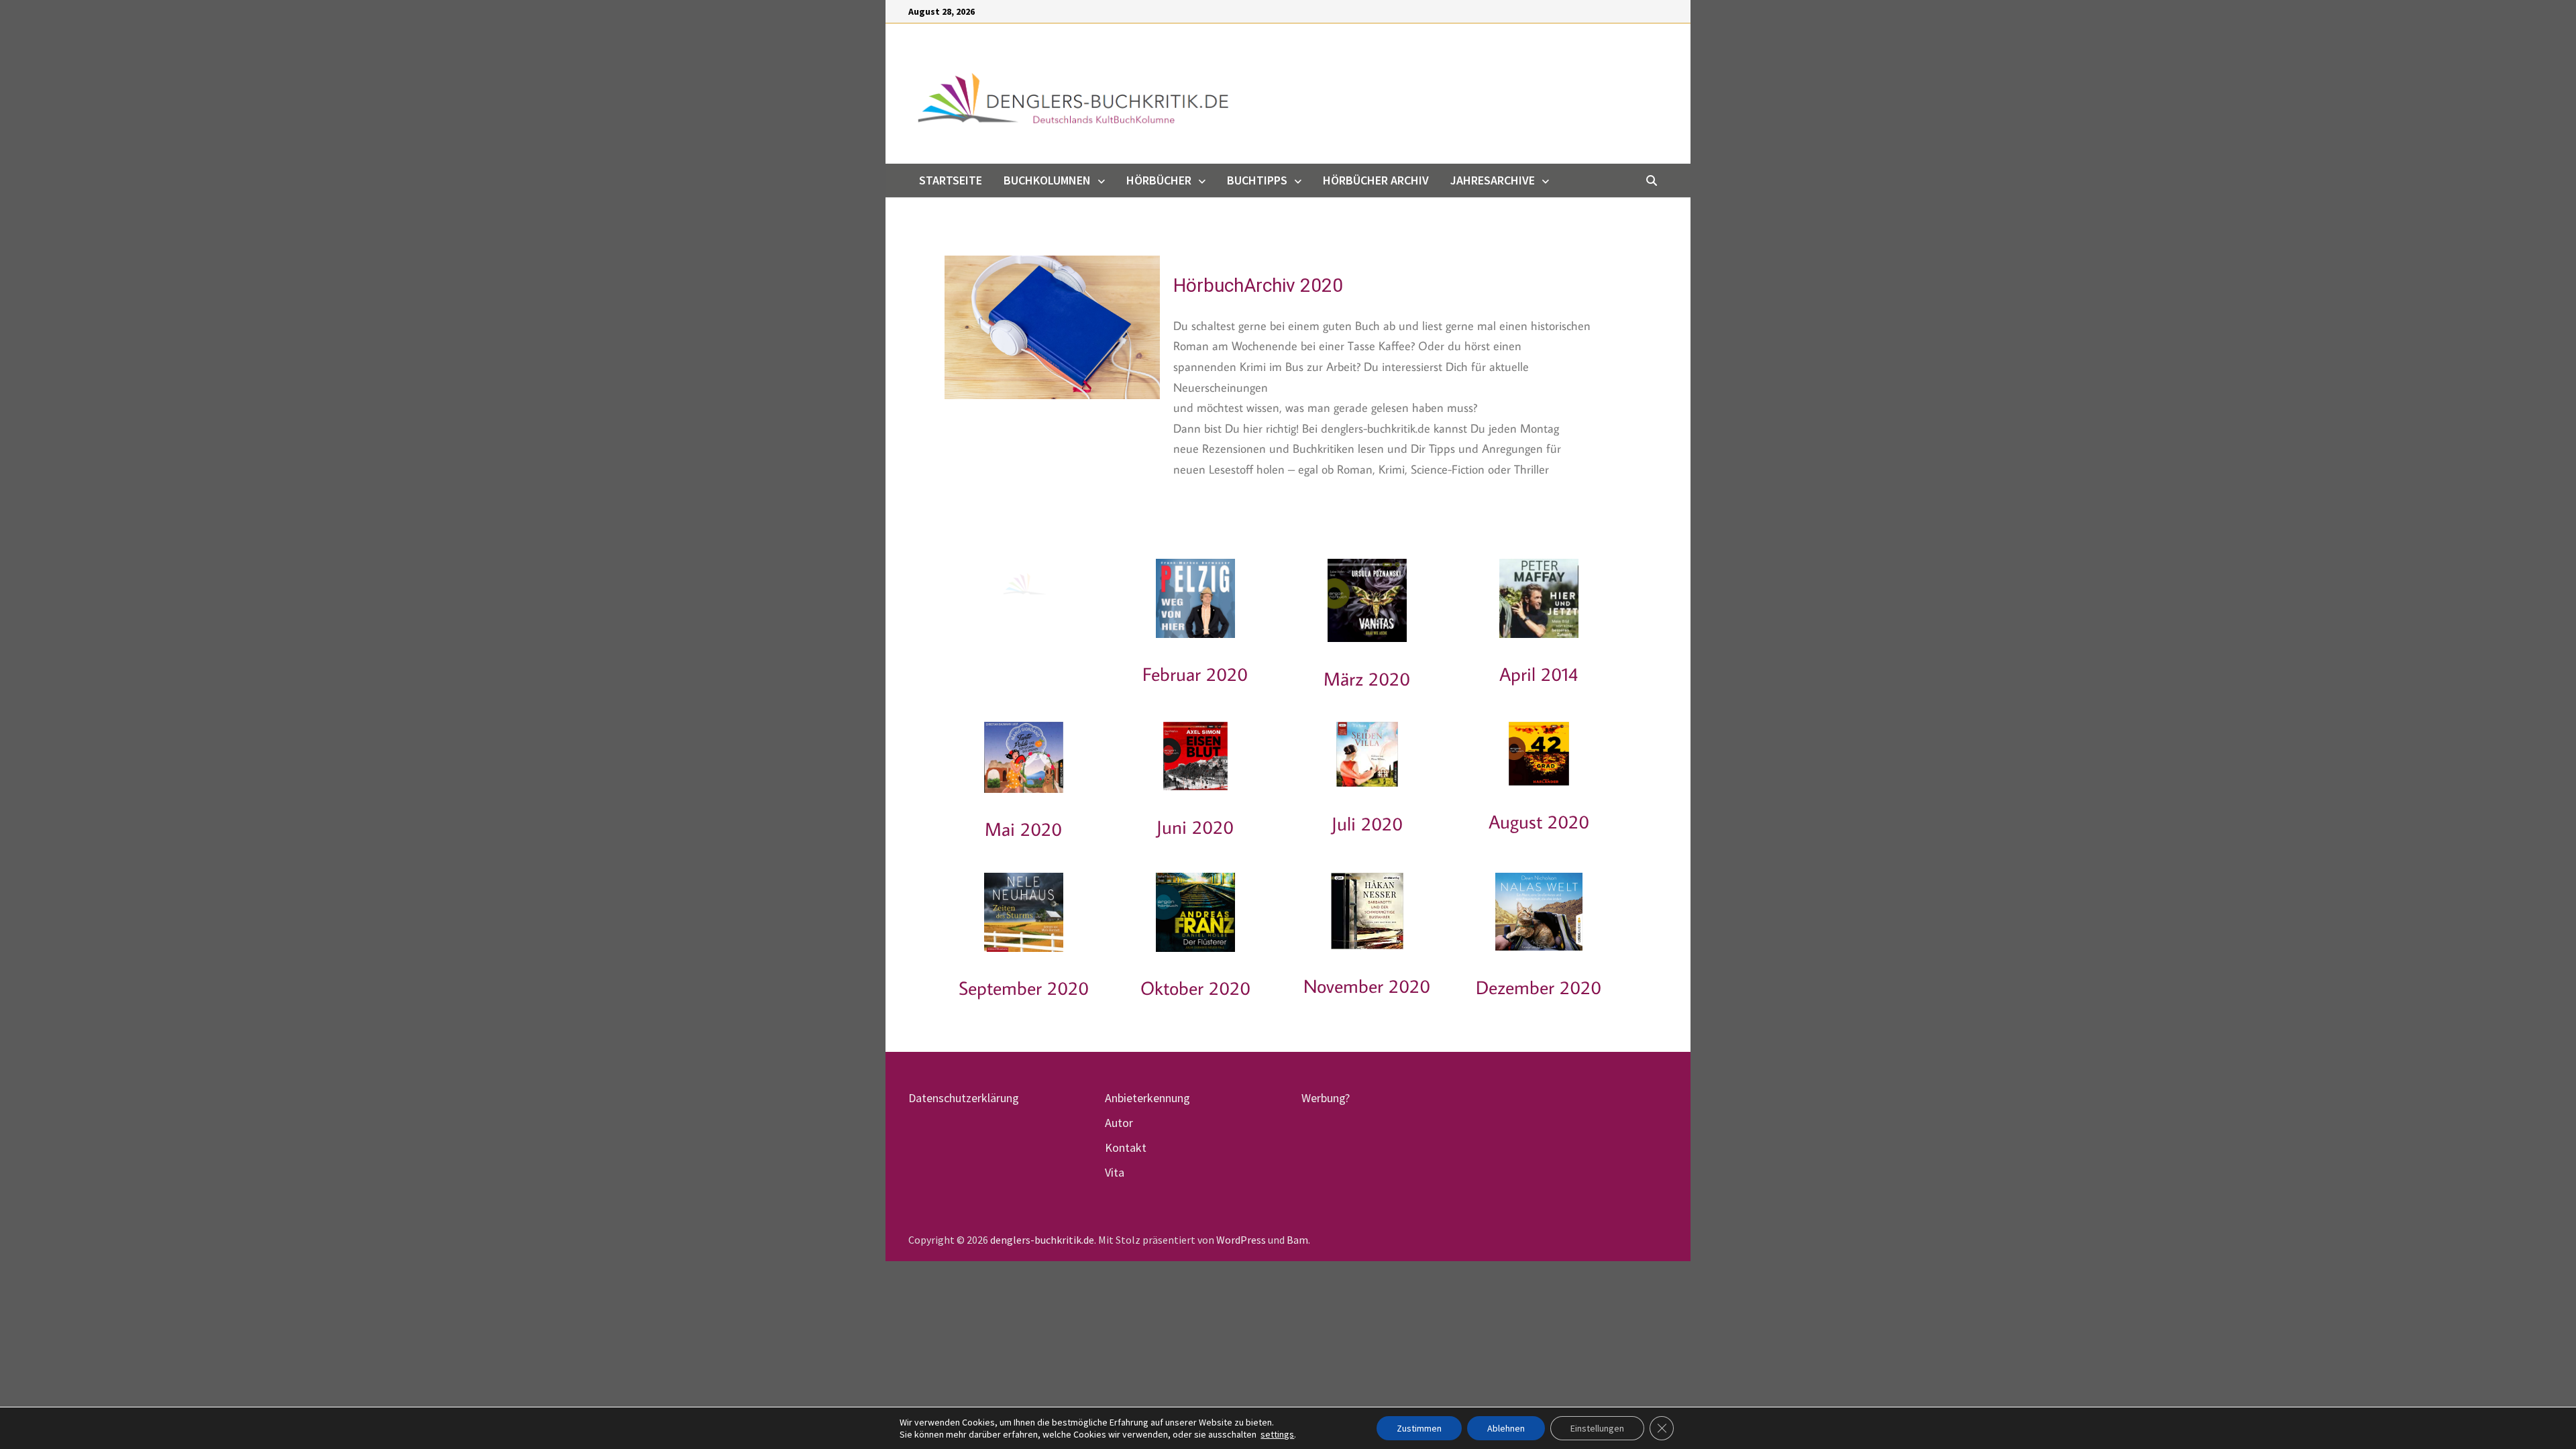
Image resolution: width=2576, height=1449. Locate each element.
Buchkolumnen (1047, 180)
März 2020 (1367, 679)
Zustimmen (1419, 1428)
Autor (1119, 1123)
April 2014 (1539, 674)
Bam (1297, 1240)
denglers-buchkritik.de (1042, 1240)
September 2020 (1024, 988)
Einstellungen (1597, 1428)
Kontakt (1126, 1147)
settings (1277, 1434)
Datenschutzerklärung (964, 1098)
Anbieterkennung (1147, 1098)
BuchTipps (1257, 180)
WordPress (1241, 1240)
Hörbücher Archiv (1376, 180)
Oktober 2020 (1195, 988)
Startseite (951, 180)
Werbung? (1326, 1098)
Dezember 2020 (1539, 987)
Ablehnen (1506, 1428)
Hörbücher (1159, 180)
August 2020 (1539, 821)
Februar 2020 (1195, 674)
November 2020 (1367, 986)
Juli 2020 (1367, 823)
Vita (1115, 1172)
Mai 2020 (1023, 829)
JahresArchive (1493, 180)
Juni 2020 (1195, 827)
